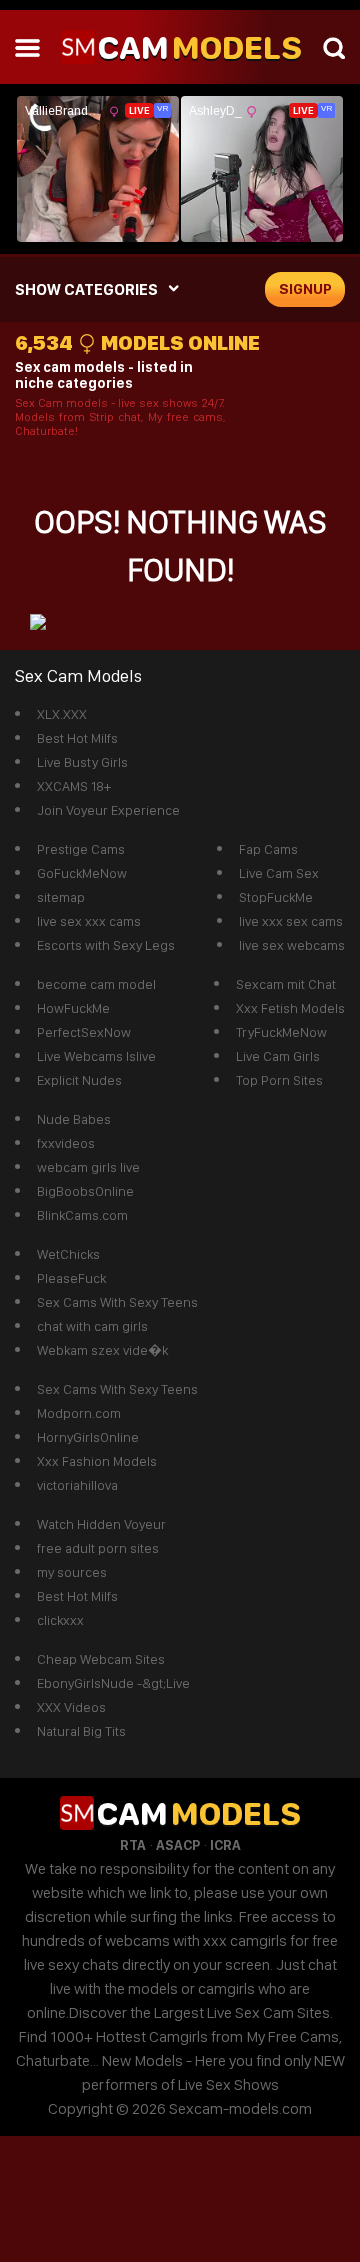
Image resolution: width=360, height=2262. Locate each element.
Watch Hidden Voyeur (101, 1524)
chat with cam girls (92, 1326)
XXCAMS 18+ (74, 786)
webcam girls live (88, 1167)
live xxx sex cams (291, 921)
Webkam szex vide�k (102, 1350)
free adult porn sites (98, 1548)
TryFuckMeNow (281, 1032)
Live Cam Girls (278, 1056)
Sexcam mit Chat (286, 984)
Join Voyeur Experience (108, 810)
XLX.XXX (62, 714)
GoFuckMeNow (82, 873)
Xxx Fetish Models (290, 1008)
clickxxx (60, 1620)
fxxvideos (66, 1143)
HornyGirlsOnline (88, 1437)
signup (305, 289)
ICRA (225, 1845)
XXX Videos (71, 1707)
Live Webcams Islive (96, 1056)
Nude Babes (74, 1119)
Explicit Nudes (79, 1080)
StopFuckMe (276, 897)
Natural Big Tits (81, 1731)
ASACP (178, 1845)
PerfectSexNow (84, 1032)
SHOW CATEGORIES (86, 289)
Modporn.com (79, 1413)
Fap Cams (268, 849)
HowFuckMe (73, 1008)
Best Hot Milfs (77, 738)
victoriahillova (77, 1485)
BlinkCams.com (82, 1215)
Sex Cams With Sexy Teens (117, 1302)
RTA (133, 1845)
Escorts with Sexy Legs (106, 945)
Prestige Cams (81, 849)
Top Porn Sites (279, 1080)
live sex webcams (292, 945)
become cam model (96, 984)
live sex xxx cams (89, 921)
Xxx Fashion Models (97, 1461)
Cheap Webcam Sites (101, 1659)
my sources (72, 1572)
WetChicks (68, 1254)
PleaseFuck (71, 1278)
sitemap (61, 897)
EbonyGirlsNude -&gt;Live (113, 1683)
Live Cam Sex (279, 873)
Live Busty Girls (82, 762)
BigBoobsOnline (85, 1191)
